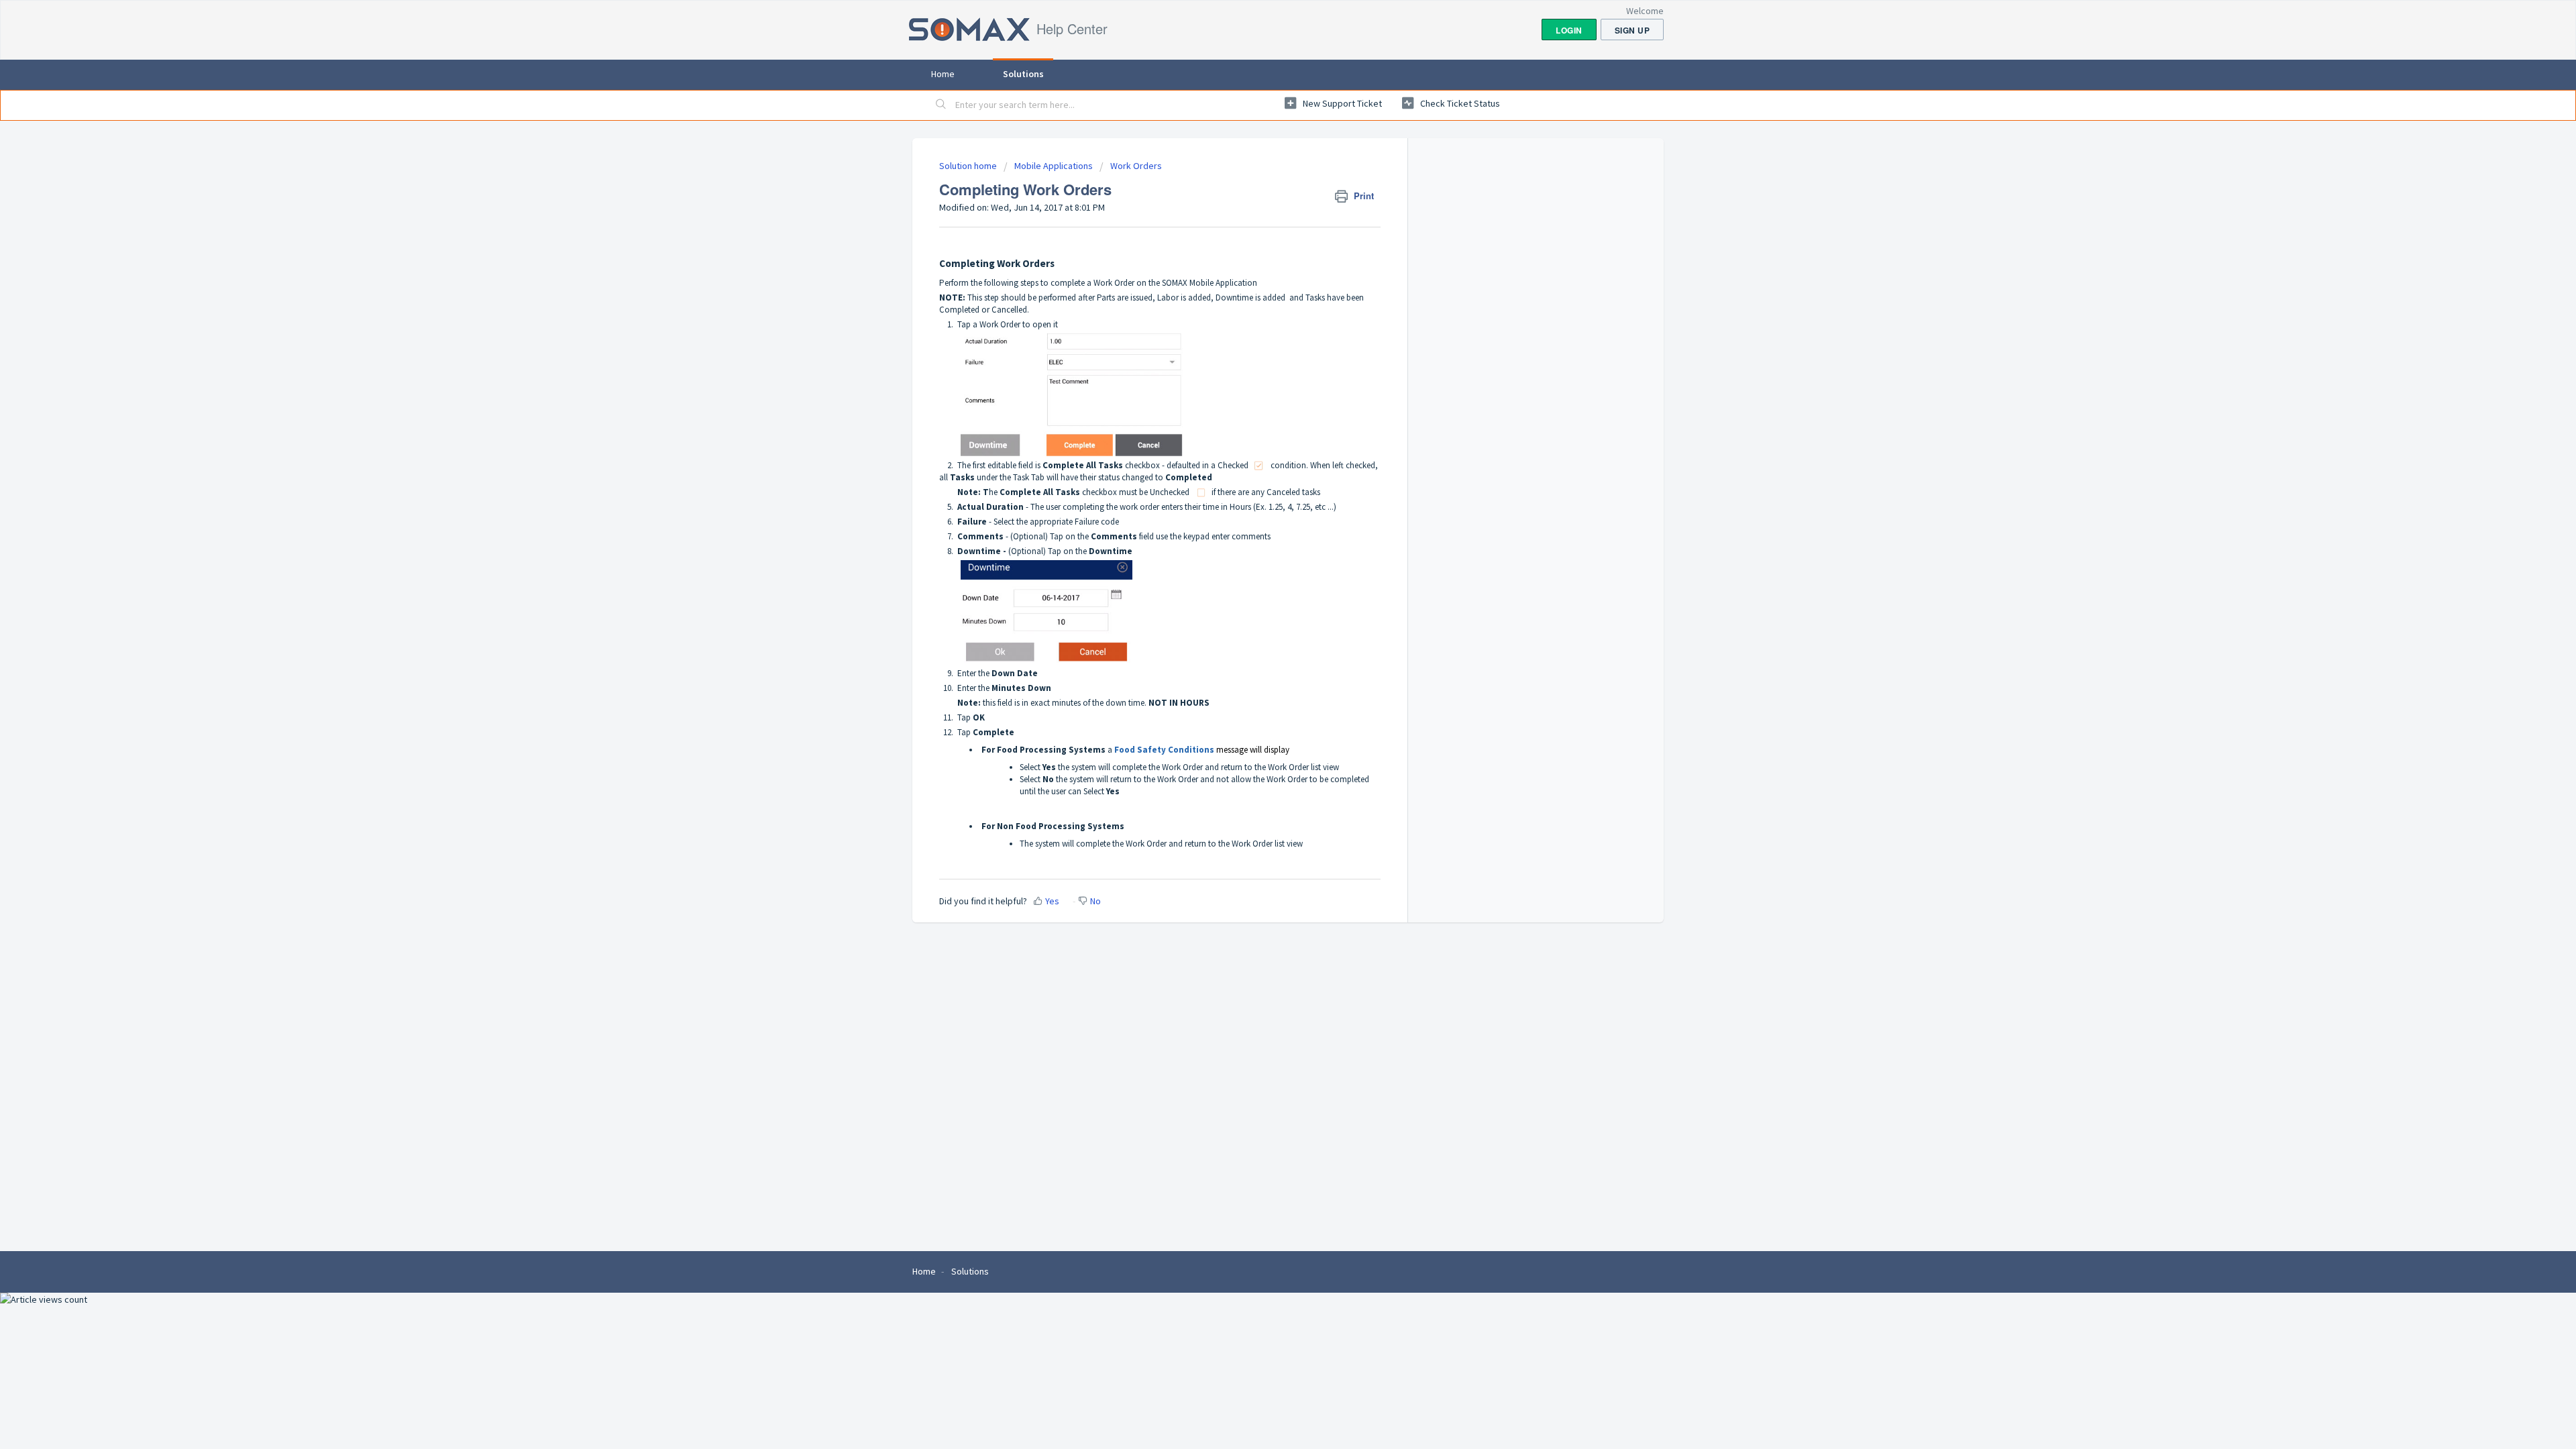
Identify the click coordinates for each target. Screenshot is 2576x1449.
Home (943, 74)
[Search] (941, 105)
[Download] (1263, 562)
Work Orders (1136, 166)
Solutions (1023, 74)
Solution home (969, 166)
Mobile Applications (1054, 166)
